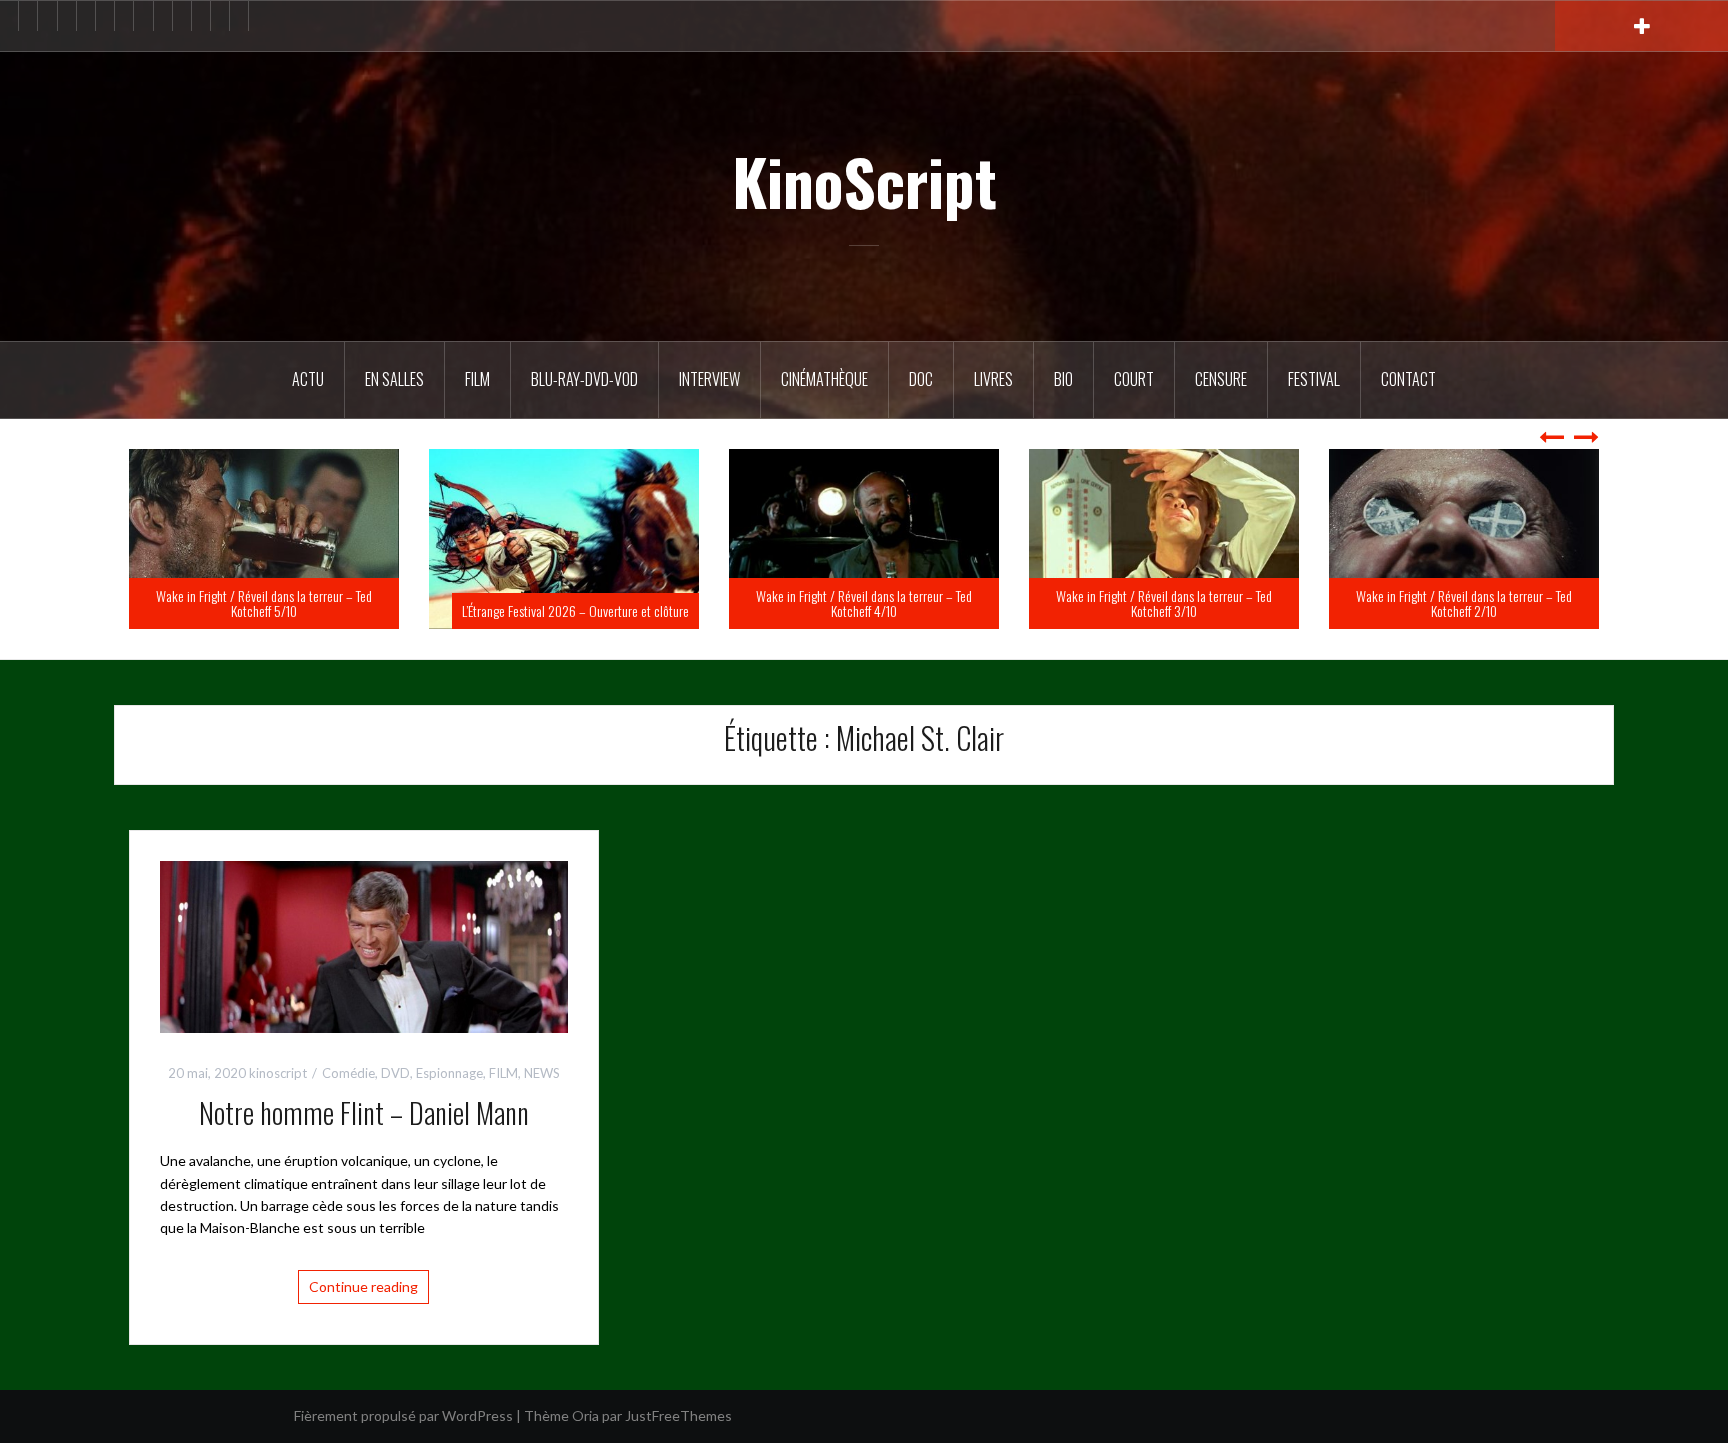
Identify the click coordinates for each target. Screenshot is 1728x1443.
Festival (1314, 379)
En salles (394, 379)
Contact (1408, 379)
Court (1134, 379)
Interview (709, 379)
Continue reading (363, 1286)
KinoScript (864, 181)
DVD (395, 1073)
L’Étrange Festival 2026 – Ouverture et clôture (875, 610)
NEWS (542, 1073)
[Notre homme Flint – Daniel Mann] (364, 944)
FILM (477, 379)
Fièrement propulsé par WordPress (403, 1415)
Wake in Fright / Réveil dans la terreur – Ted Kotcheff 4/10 (1164, 603)
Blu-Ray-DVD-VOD (584, 379)
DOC (921, 379)
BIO (1063, 379)
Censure (1221, 379)
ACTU (308, 379)
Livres (993, 379)
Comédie (348, 1073)
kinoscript (278, 1073)
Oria (585, 1415)
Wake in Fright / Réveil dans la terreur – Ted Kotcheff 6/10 (264, 603)
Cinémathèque (824, 379)
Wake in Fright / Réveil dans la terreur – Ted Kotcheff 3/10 (1464, 603)
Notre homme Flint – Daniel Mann (364, 1112)
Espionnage (449, 1073)
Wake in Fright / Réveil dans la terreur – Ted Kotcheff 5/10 (564, 603)
